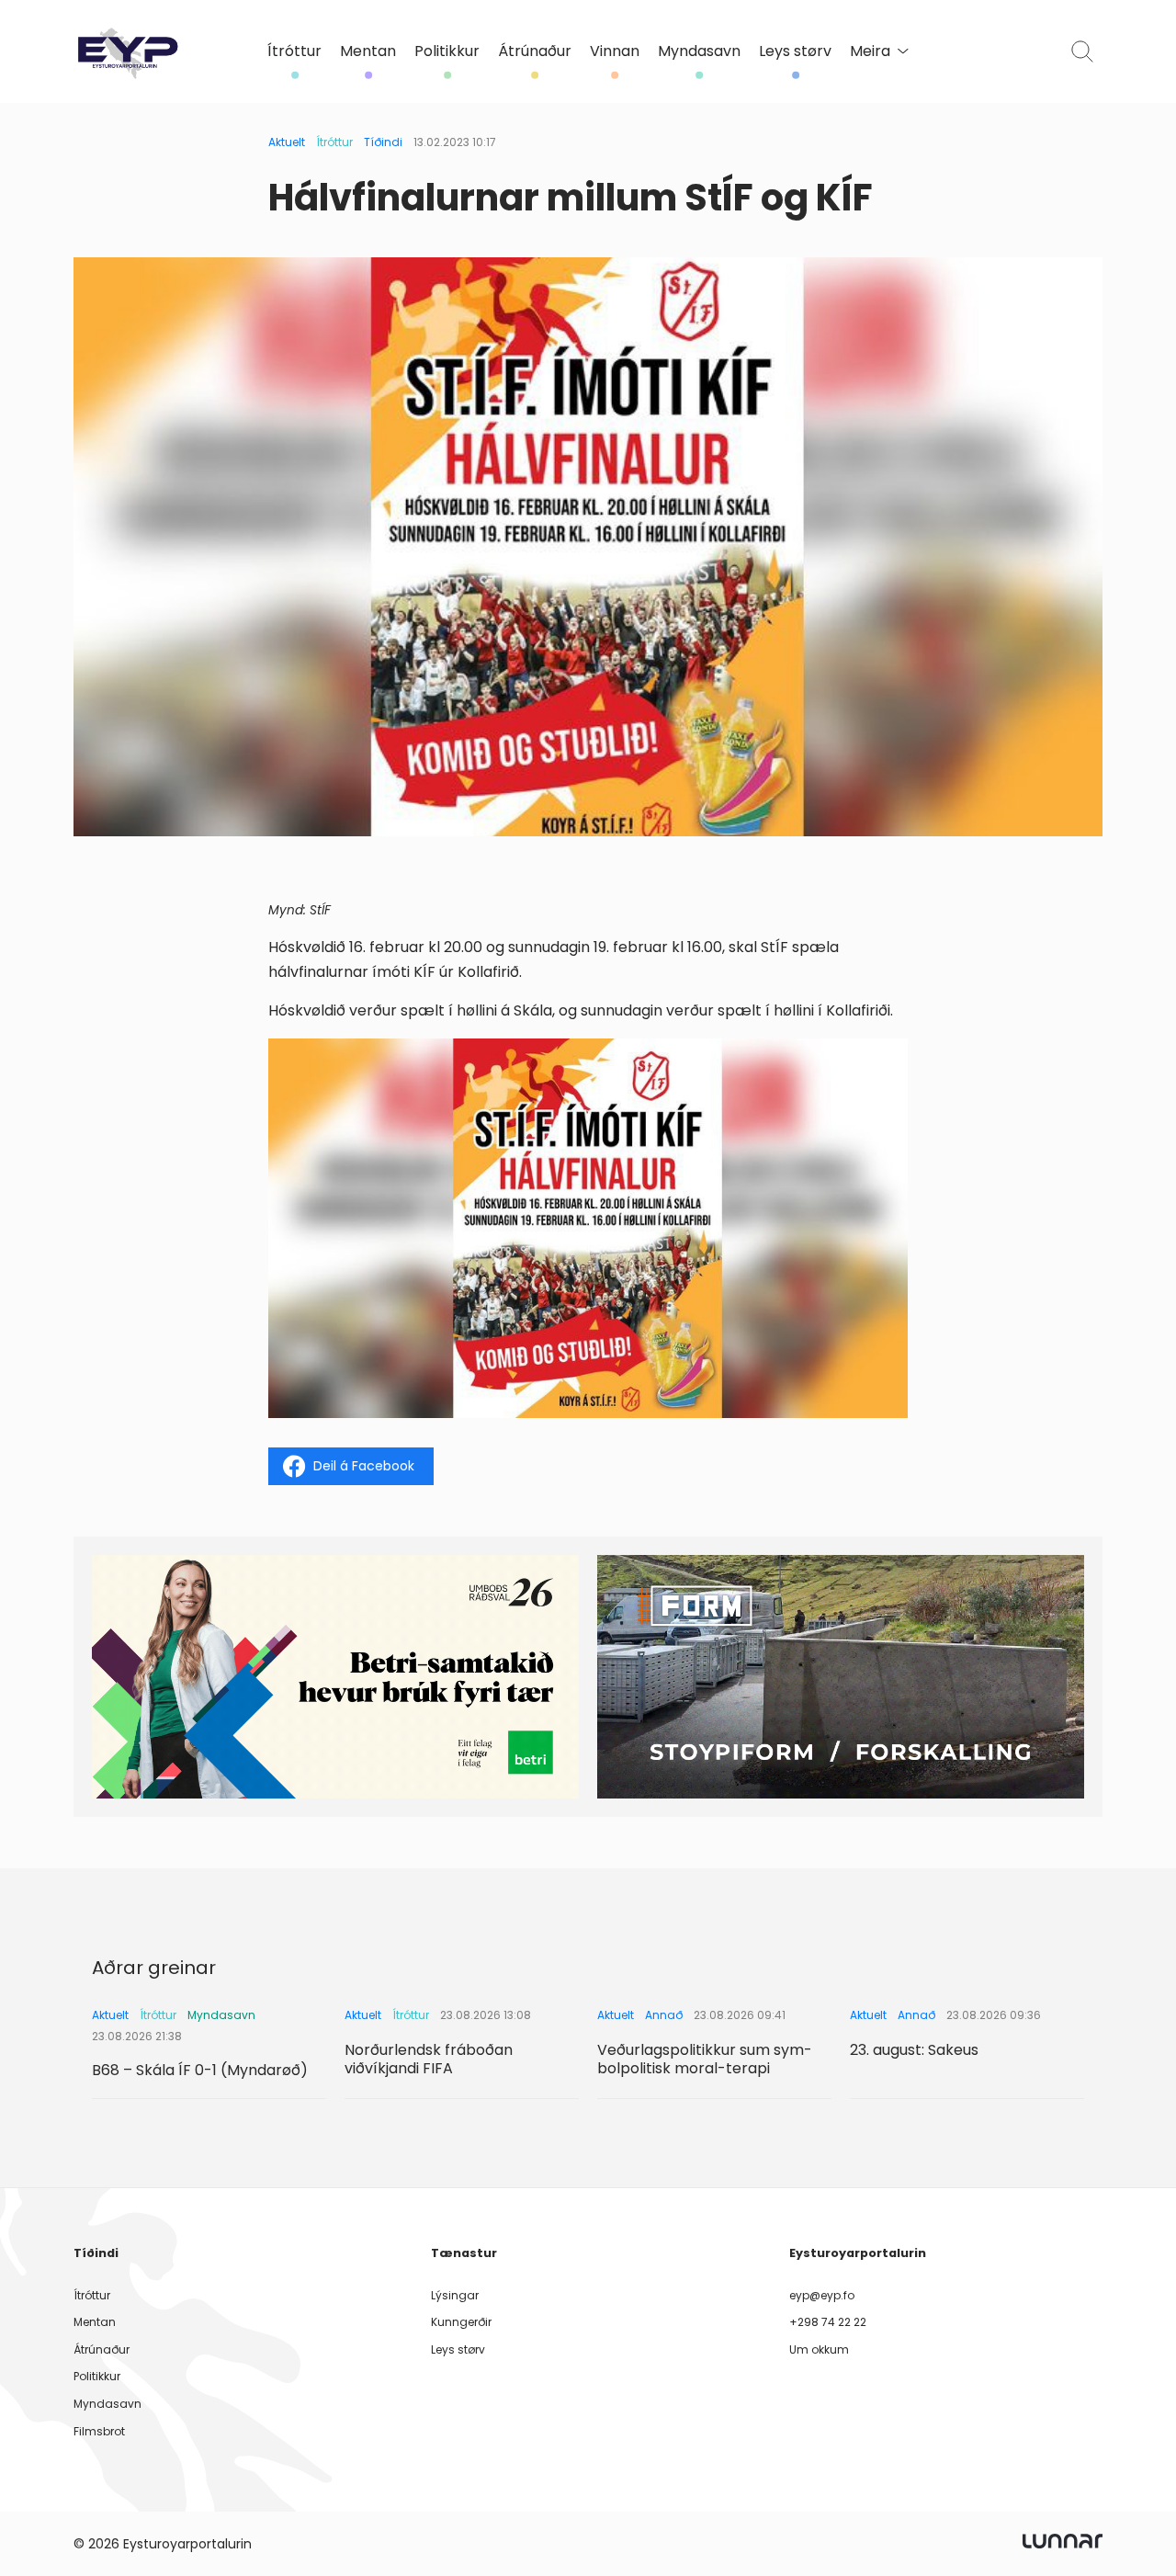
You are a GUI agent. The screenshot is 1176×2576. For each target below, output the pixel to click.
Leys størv (795, 51)
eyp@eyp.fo (822, 2295)
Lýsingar (455, 2295)
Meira (870, 51)
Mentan (368, 51)
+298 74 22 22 (828, 2322)
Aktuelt (287, 142)
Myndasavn (699, 51)
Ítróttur (294, 51)
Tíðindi (383, 142)
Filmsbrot (99, 2431)
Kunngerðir (461, 2322)
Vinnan (615, 51)
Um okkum (819, 2349)
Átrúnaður (535, 51)
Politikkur (447, 51)
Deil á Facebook (364, 1466)
